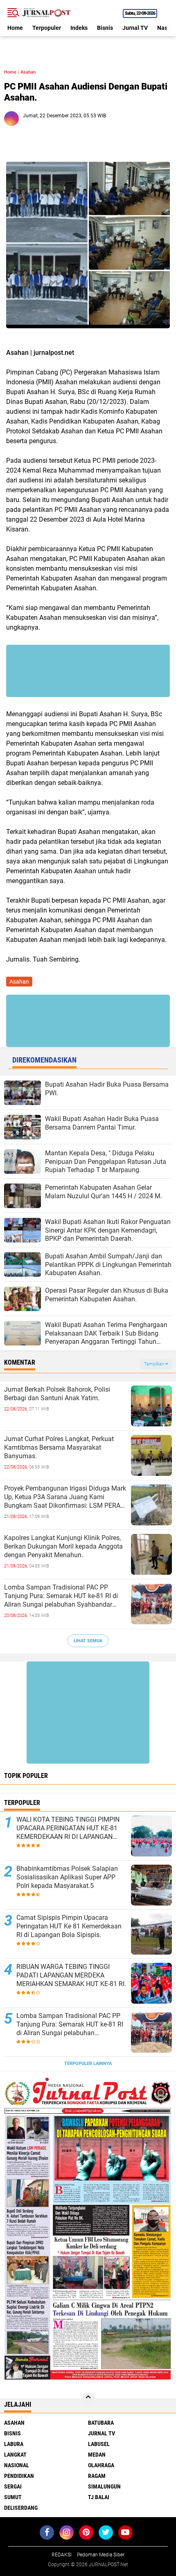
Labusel (99, 2444)
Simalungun (104, 2486)
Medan (97, 2455)
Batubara (101, 2423)
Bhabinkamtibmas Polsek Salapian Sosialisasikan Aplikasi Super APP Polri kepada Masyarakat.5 (67, 1877)
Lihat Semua (88, 1641)
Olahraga (101, 2465)
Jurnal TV (135, 28)
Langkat (15, 2455)
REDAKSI (62, 2555)
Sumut (13, 2497)
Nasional (17, 2465)
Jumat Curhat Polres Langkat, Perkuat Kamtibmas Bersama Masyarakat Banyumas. (59, 1447)
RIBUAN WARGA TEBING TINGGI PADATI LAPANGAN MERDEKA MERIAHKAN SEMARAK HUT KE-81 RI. (71, 1975)
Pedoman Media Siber (101, 2555)
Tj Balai (99, 2497)
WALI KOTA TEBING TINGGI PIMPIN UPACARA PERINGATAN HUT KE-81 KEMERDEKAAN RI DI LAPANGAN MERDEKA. (68, 1828)
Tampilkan (155, 1364)
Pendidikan (19, 2476)
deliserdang (21, 2508)
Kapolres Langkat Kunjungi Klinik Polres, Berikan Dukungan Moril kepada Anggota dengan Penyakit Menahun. (63, 1546)
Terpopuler (47, 28)
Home (15, 28)
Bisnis (105, 28)
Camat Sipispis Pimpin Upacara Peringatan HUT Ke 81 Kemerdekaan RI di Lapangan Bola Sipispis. (69, 1926)
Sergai (13, 2486)
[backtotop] (88, 2400)
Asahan (28, 72)
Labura (14, 2444)
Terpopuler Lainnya (88, 2064)
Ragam (97, 2476)
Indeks (79, 28)
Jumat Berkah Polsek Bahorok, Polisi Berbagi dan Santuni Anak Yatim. (57, 1394)
